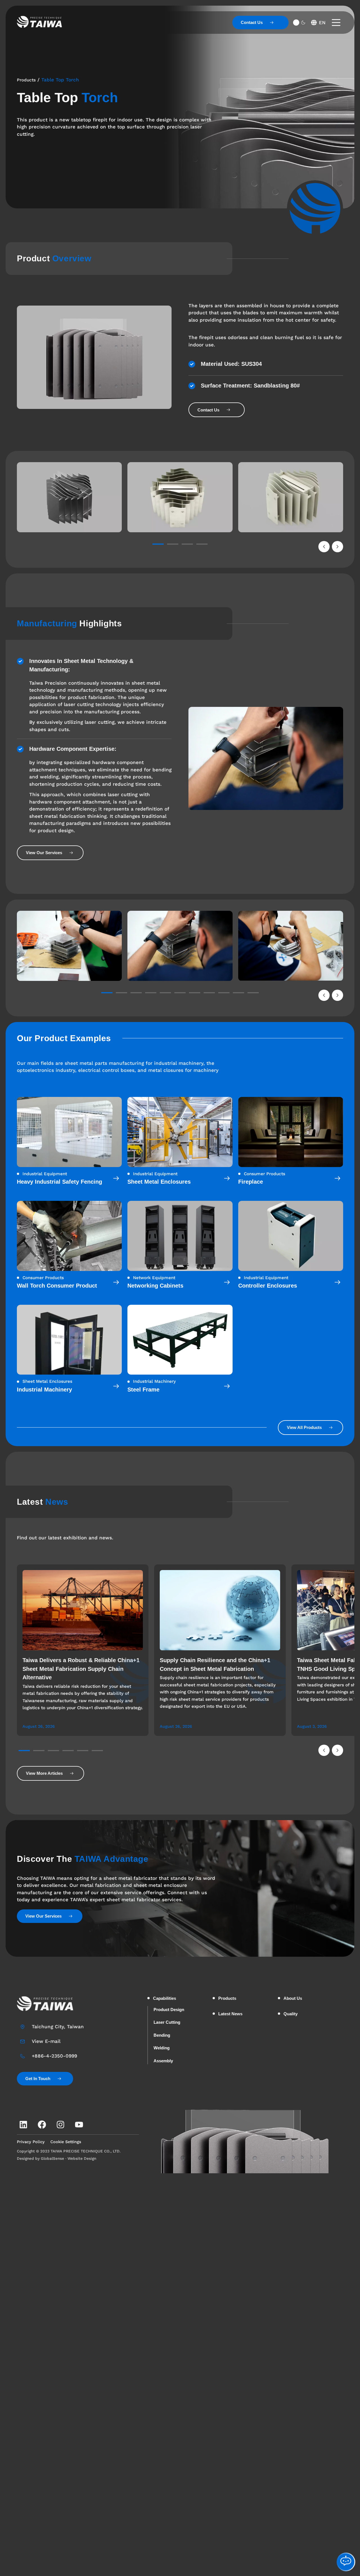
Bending (162, 2035)
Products (26, 80)
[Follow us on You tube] (79, 2125)
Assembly (163, 2061)
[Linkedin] (23, 2125)
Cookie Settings (66, 2142)
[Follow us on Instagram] (60, 2125)
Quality (291, 2014)
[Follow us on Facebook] (42, 2125)
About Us (293, 1998)
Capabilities (165, 1998)
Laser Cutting (167, 2022)
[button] (324, 547)
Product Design (169, 2010)
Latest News (230, 2014)
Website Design (82, 2158)
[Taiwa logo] (39, 22)
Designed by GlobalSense (40, 2158)
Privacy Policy (31, 2142)
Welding (162, 2048)
